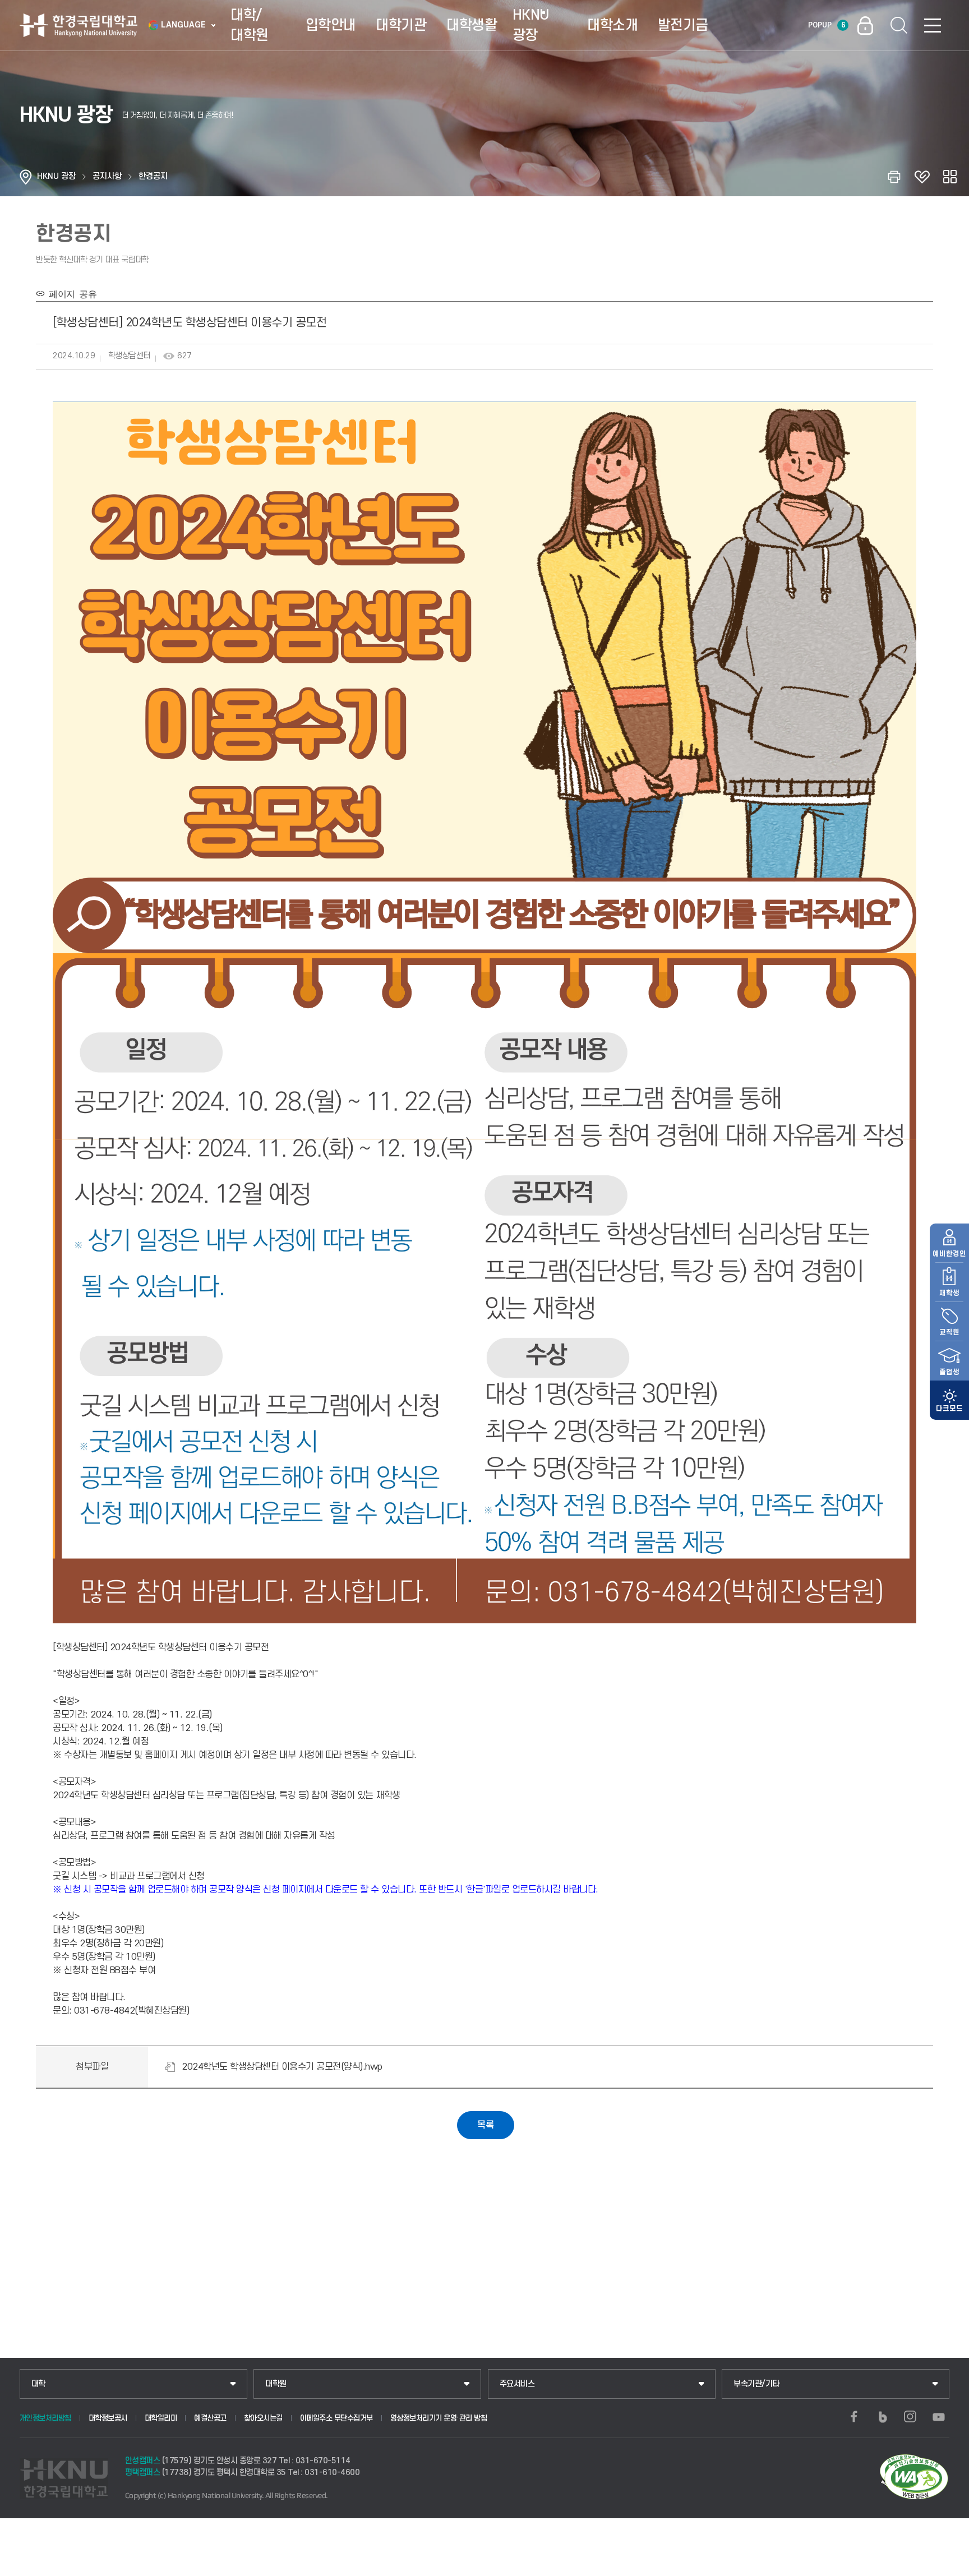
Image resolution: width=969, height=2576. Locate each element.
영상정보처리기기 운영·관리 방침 (439, 2418)
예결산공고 (210, 2418)
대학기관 (401, 25)
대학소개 (612, 25)
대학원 (276, 2384)
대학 (38, 2384)
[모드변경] (949, 1400)
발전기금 (683, 25)
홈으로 (26, 177)
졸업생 (949, 1372)
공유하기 (950, 177)
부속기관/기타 (756, 2384)
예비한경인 (949, 1254)
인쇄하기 (894, 177)
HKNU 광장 (531, 25)
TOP (947, 2564)
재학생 (949, 1293)
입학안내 (331, 25)
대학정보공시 (108, 2418)
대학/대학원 (250, 25)
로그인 (865, 25)
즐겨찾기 (922, 177)
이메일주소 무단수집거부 (336, 2418)
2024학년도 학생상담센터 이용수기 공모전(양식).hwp (282, 2067)
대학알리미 (161, 2418)
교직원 (949, 1332)
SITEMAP (933, 25)
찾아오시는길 (263, 2418)
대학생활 (472, 25)
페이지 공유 (71, 293)
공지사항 (107, 176)
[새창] (854, 2417)
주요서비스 (517, 2384)
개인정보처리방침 (45, 2418)
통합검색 (899, 25)
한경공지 (153, 176)
